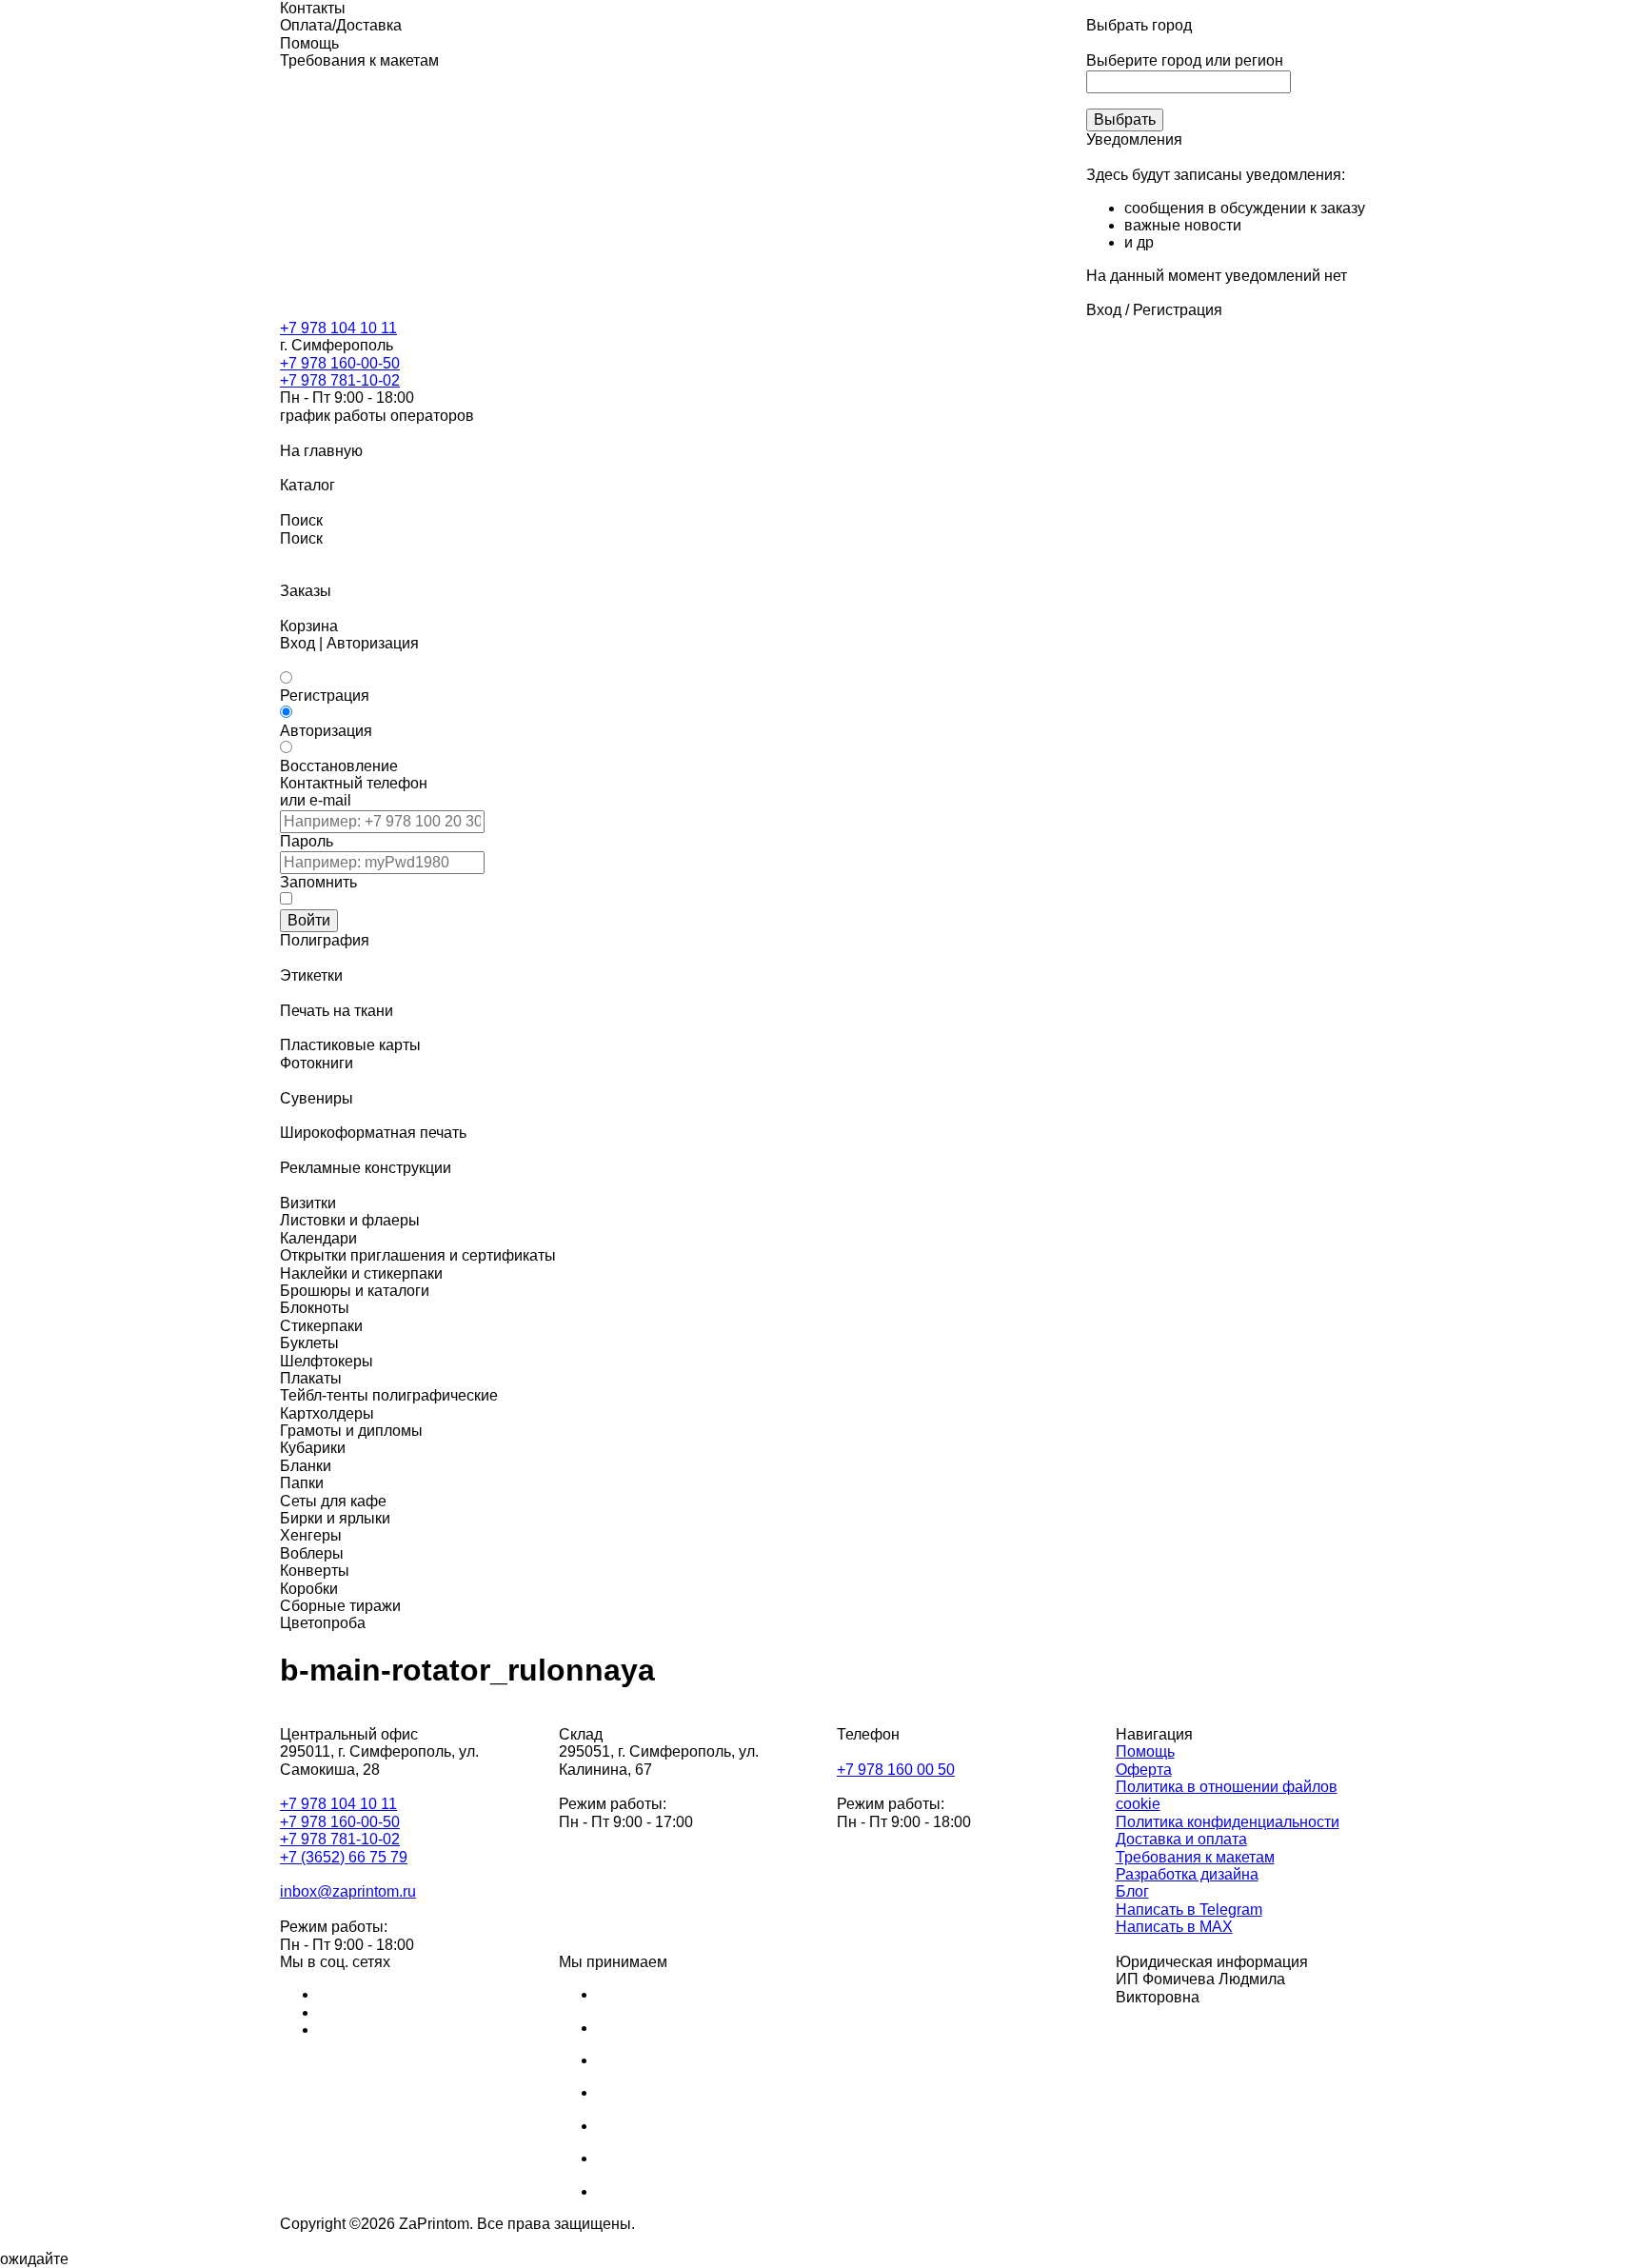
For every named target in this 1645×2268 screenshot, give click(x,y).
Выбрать (1125, 119)
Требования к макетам (1195, 1857)
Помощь (1145, 1751)
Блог (1132, 1891)
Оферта (1144, 1770)
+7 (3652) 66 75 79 (344, 1857)
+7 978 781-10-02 (340, 380)
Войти (309, 920)
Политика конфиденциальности (1228, 1822)
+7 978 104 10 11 (338, 328)
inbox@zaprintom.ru (348, 1891)
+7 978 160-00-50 (340, 363)
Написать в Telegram (1189, 1910)
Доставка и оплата (1181, 1839)
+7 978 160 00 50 (896, 1770)
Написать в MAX (1174, 1927)
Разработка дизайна (1187, 1874)
